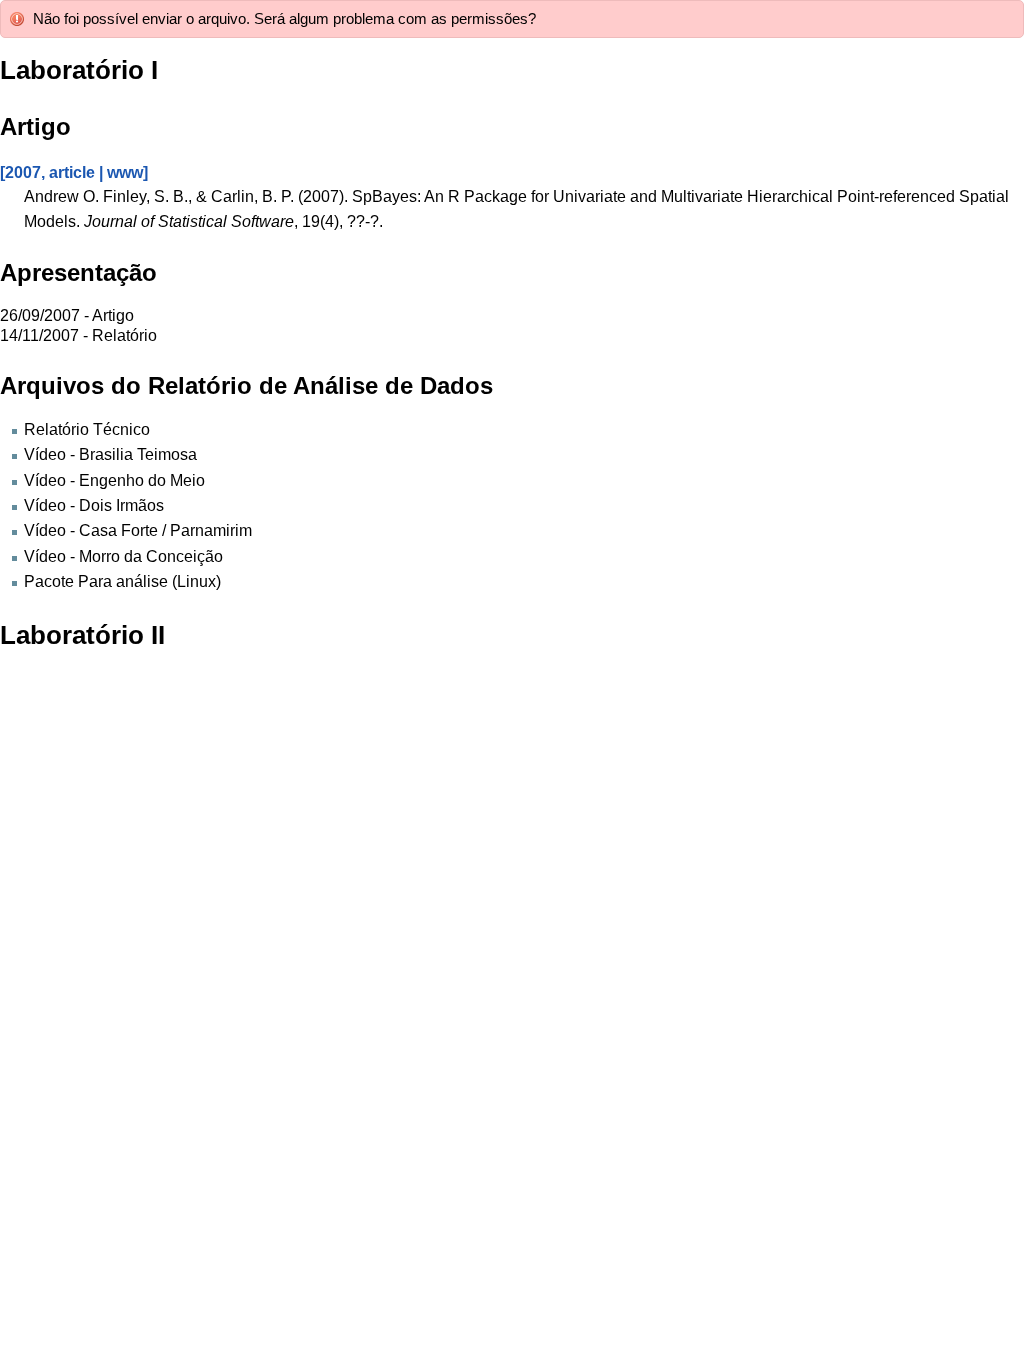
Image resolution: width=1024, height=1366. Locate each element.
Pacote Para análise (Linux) (122, 581)
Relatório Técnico (87, 429)
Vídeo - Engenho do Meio (114, 480)
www (125, 172)
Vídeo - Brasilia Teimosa (110, 454)
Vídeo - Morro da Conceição (123, 556)
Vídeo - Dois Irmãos (94, 505)
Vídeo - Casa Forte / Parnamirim (138, 530)
